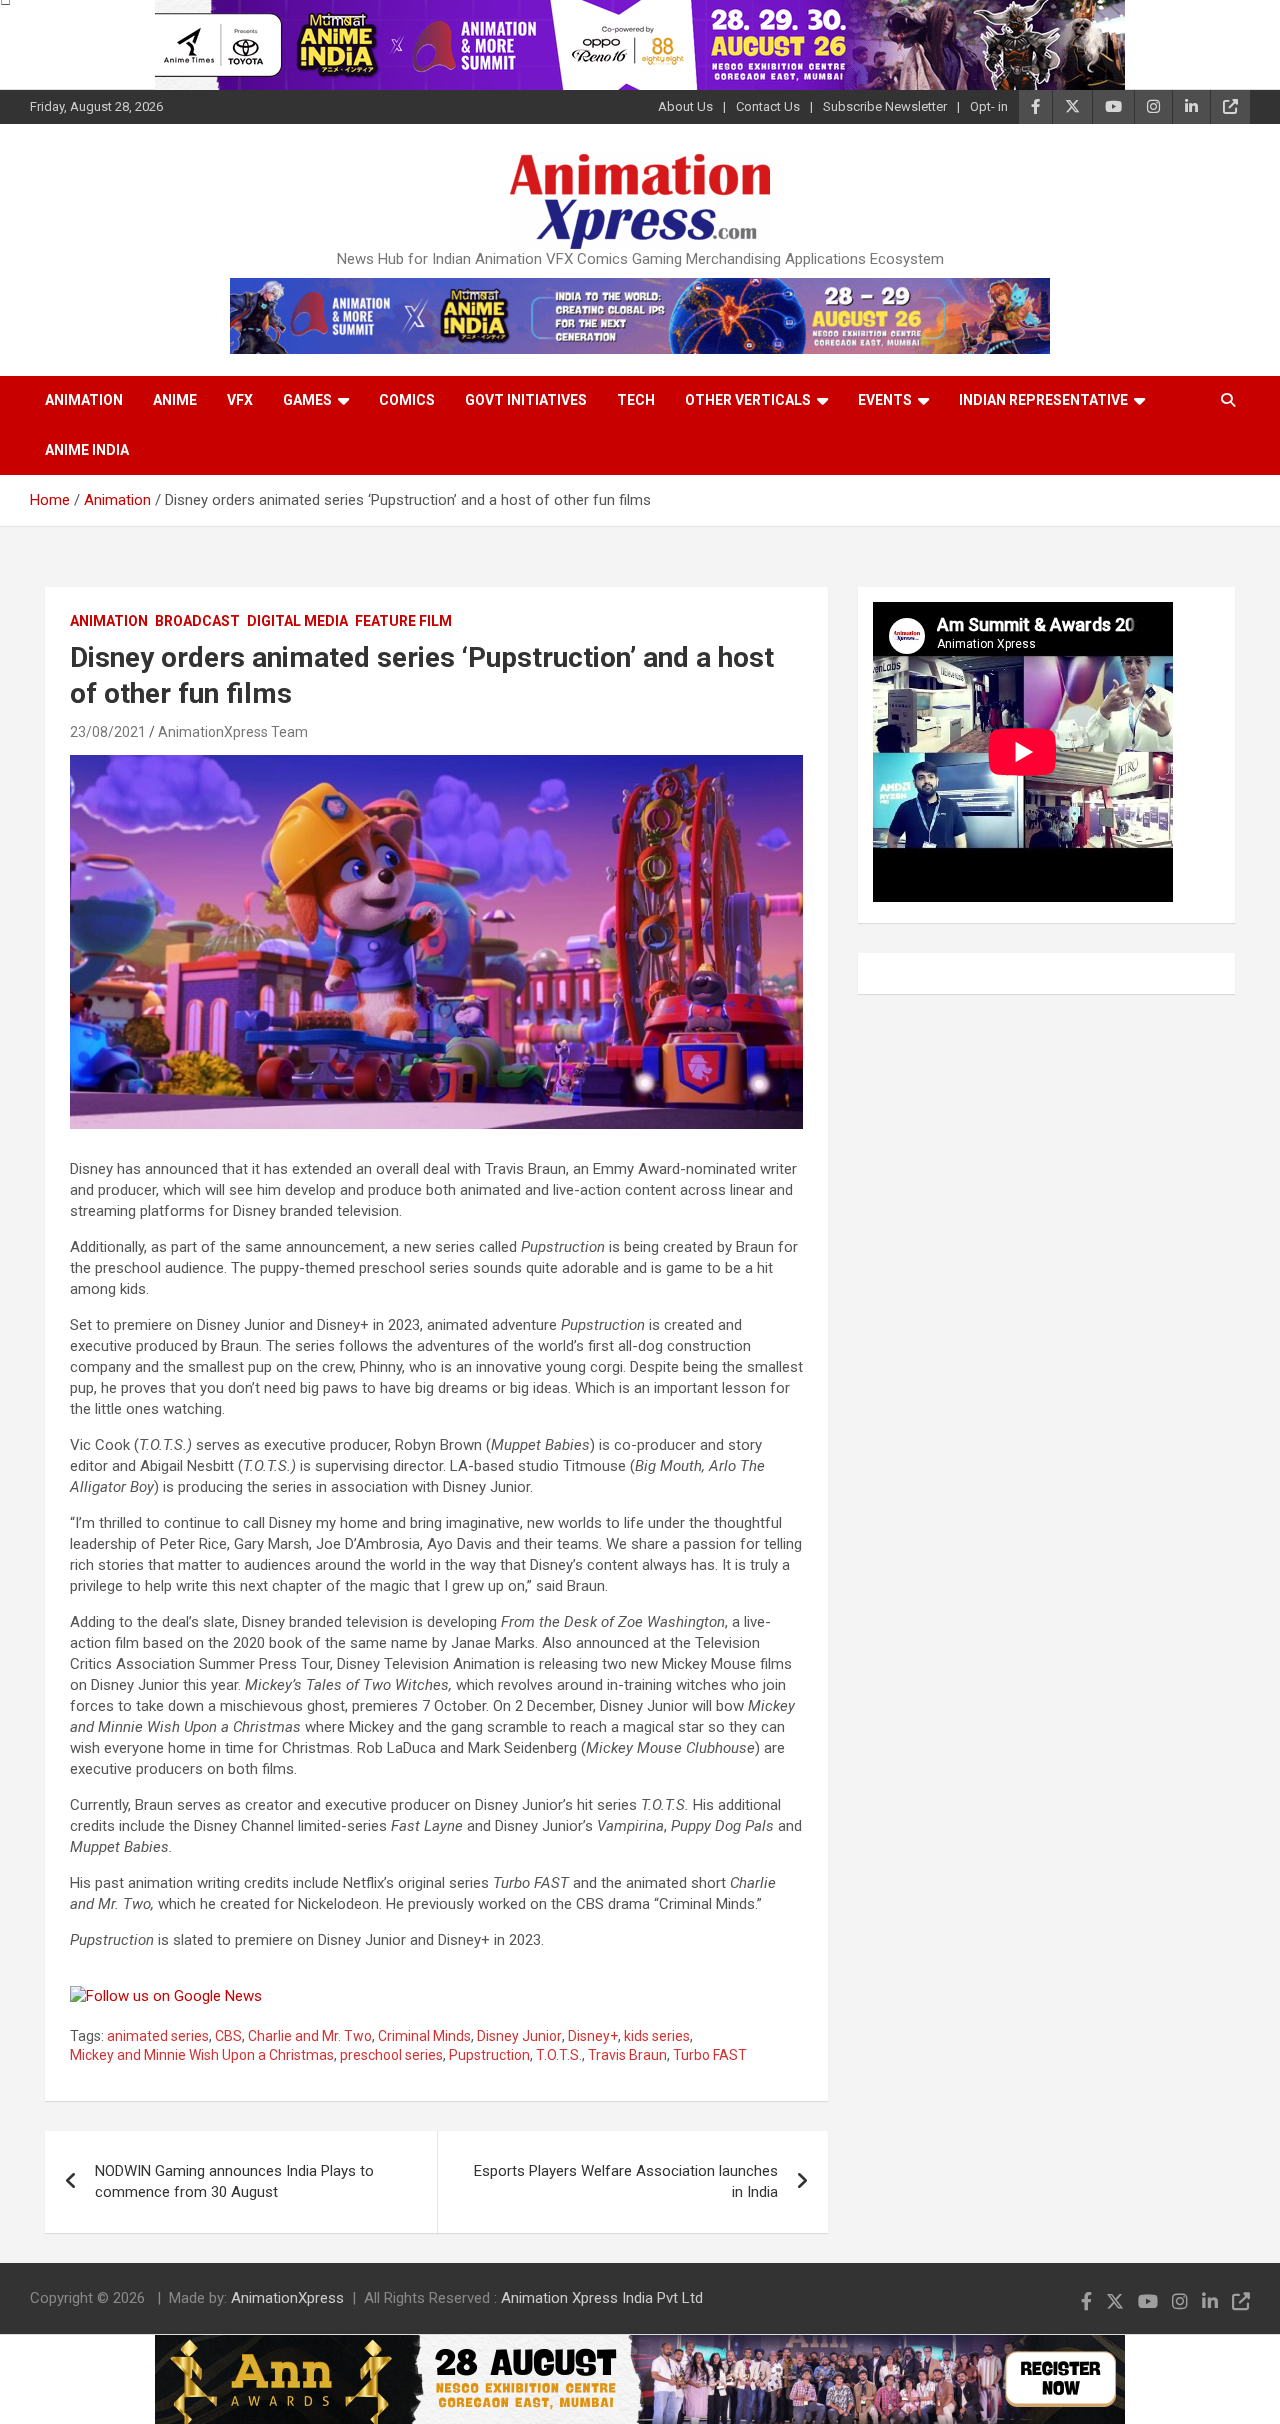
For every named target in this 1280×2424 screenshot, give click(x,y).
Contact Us (768, 106)
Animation (84, 400)
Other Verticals (748, 400)
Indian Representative (1043, 400)
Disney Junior (519, 2036)
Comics (407, 400)
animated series (158, 2036)
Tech (636, 400)
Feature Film (403, 621)
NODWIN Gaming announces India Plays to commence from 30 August (234, 2181)
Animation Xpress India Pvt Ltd (602, 2298)
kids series (657, 2036)
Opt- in (989, 106)
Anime (175, 400)
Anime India (87, 450)
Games (307, 400)
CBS (228, 2036)
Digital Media (297, 621)
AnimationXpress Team (233, 732)
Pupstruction (489, 2055)
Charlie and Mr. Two (310, 2036)
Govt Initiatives (526, 400)
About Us (685, 106)
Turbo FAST (710, 2055)
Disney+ (593, 2036)
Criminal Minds (424, 2036)
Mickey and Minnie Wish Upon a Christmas (202, 2055)
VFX (240, 400)
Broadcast (197, 621)
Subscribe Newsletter (885, 106)
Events (885, 400)
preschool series (391, 2055)
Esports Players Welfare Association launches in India (626, 2181)
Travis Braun (627, 2055)
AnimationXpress (287, 2298)
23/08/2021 (108, 732)
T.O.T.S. (559, 2055)
